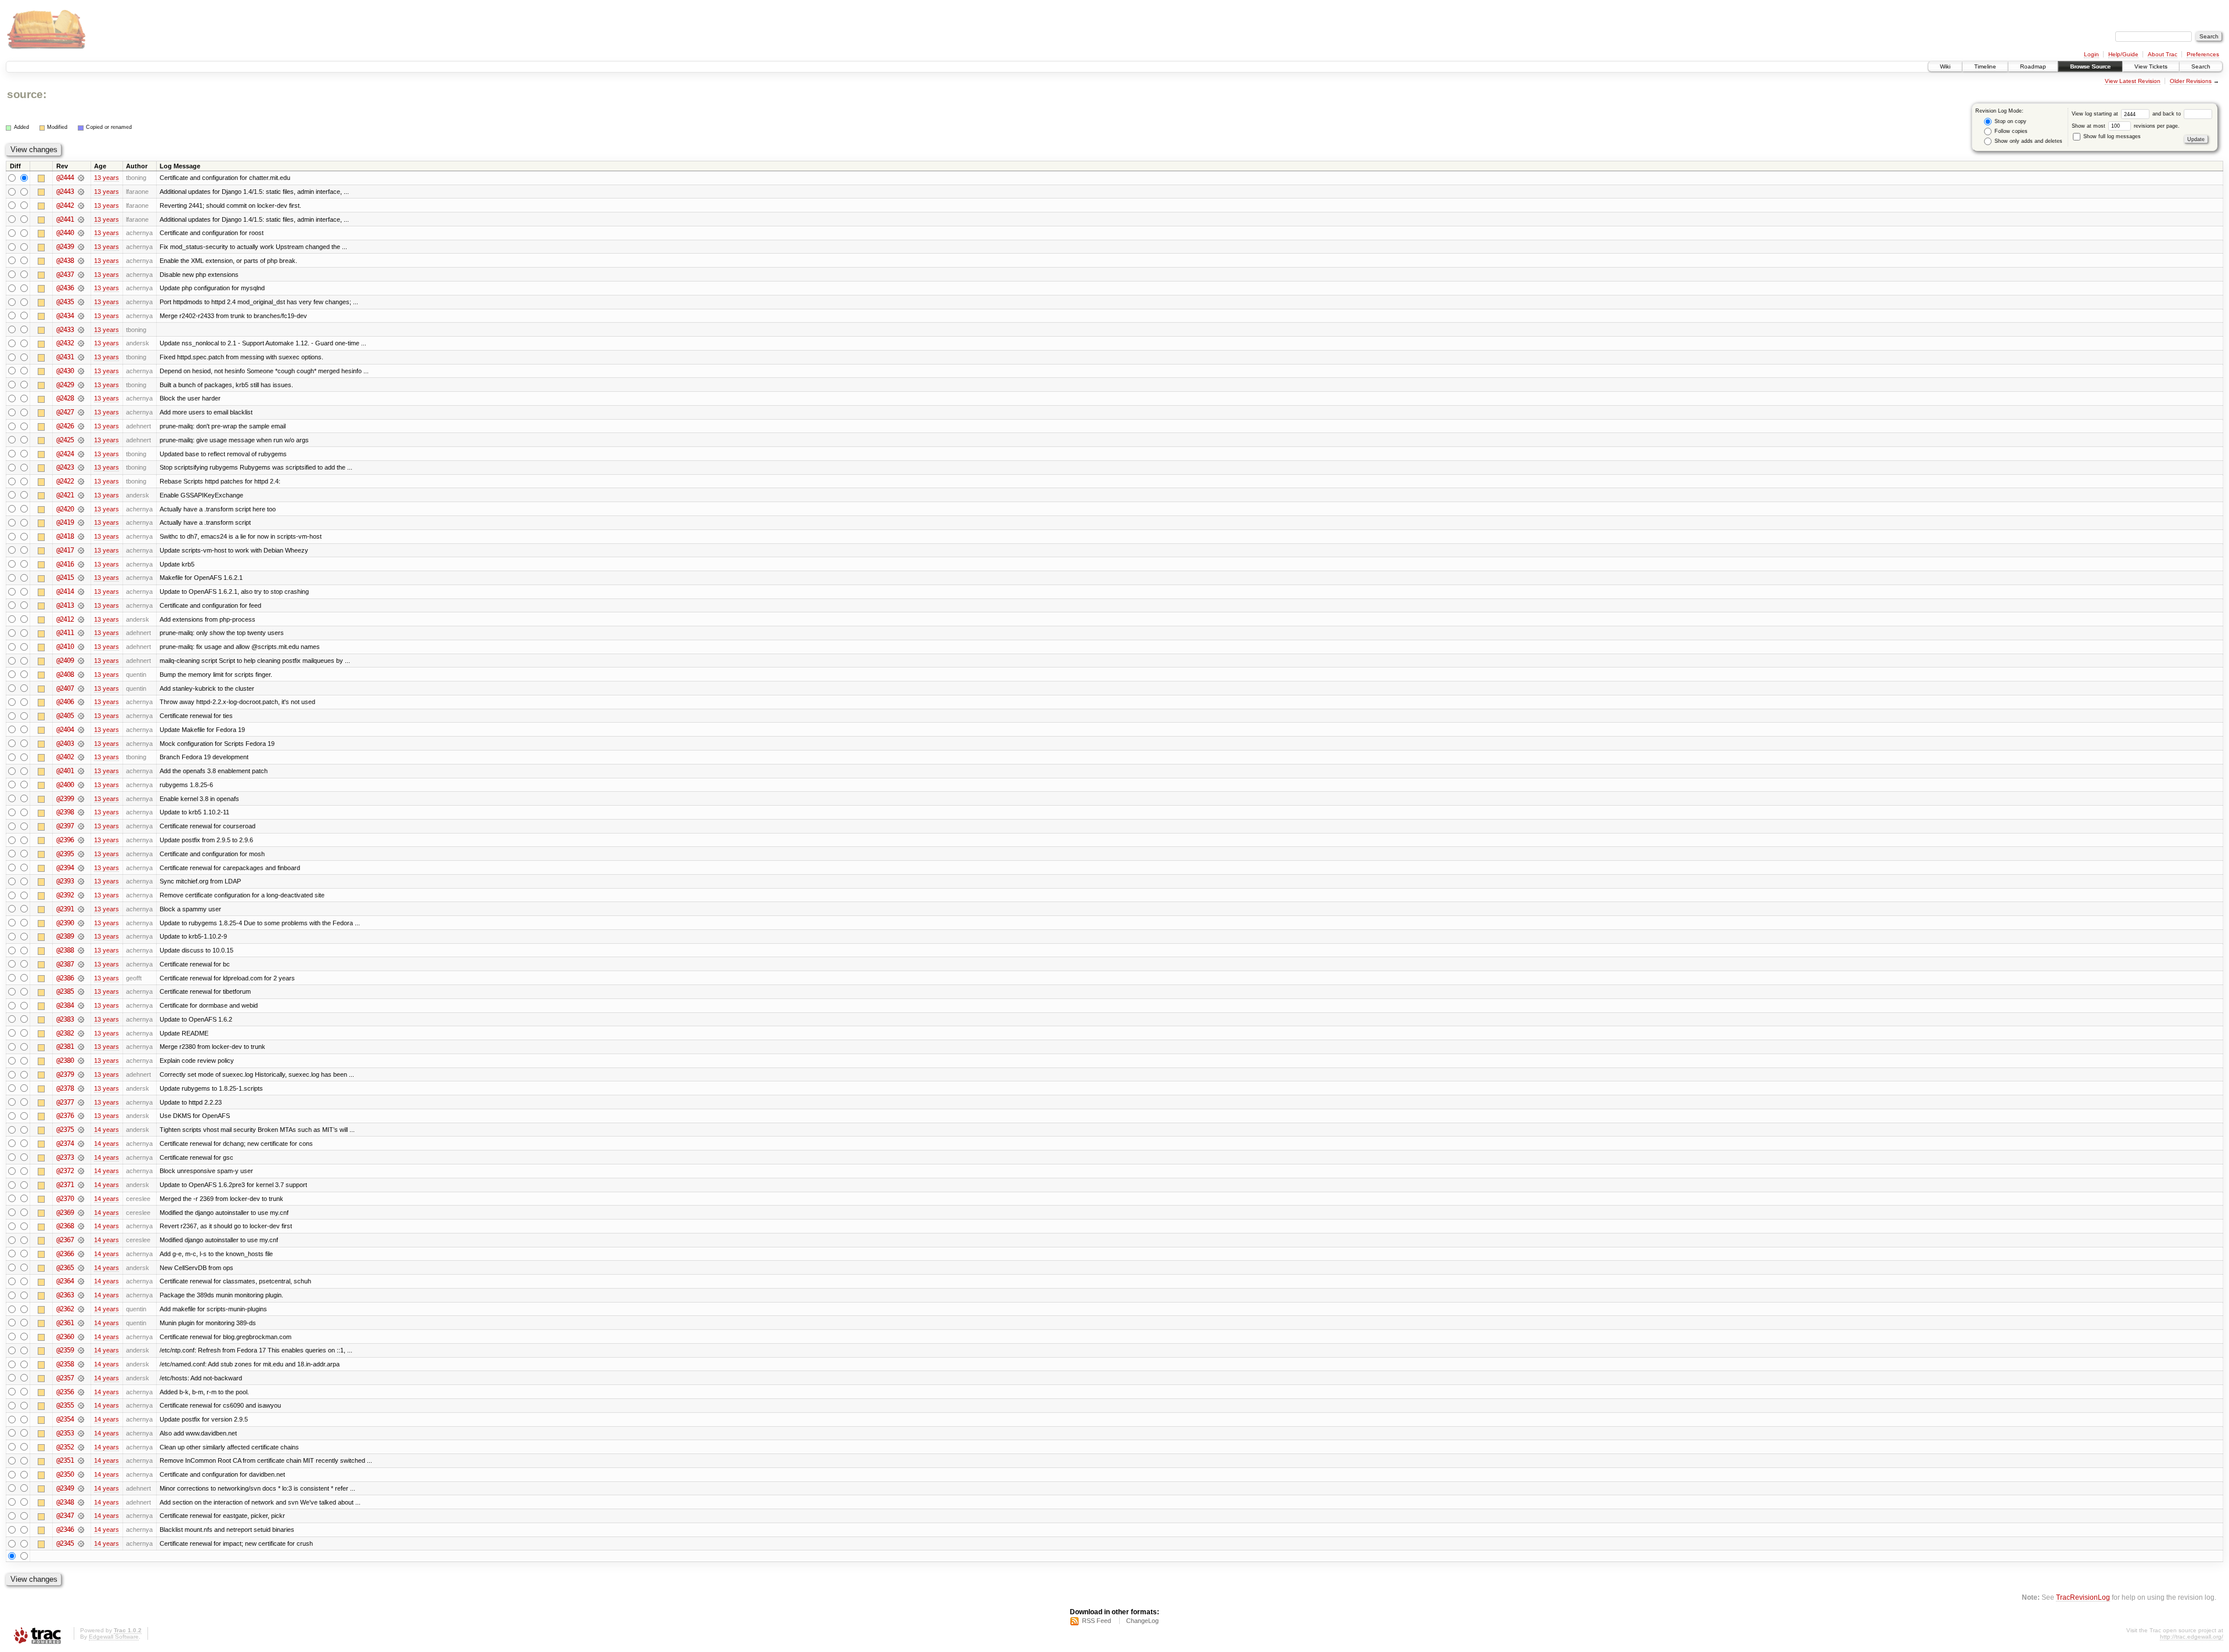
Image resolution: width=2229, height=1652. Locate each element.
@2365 (65, 1268)
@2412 (65, 619)
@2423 (65, 467)
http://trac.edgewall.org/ (2192, 1637)
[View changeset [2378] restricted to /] (81, 1088)
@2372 (65, 1171)
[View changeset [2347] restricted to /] (81, 1516)
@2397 (65, 826)
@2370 (65, 1199)
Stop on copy (2010, 121)
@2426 (65, 426)
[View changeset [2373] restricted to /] (81, 1157)
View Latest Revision (2133, 81)
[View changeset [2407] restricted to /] (81, 688)
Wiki (1945, 66)
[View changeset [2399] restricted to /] (81, 799)
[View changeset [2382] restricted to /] (81, 1033)
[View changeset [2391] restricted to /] (81, 909)
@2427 (65, 412)
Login (2091, 54)
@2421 (65, 495)
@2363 (65, 1295)
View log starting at (2096, 114)
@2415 (65, 578)
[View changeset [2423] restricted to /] (81, 467)
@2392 (65, 895)
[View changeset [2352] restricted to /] (81, 1447)
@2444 (65, 178)
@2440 (65, 233)
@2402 (65, 757)
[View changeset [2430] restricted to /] (81, 371)
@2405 (65, 716)
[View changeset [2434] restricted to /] (81, 316)
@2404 (65, 730)
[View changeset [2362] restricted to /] (81, 1309)
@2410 (65, 647)
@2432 (65, 343)
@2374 (65, 1144)
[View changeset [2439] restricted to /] (81, 247)
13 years (107, 178)
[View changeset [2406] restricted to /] (81, 702)
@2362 (65, 1309)
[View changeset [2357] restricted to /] (81, 1378)
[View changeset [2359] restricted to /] (81, 1350)
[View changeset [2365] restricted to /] (81, 1268)
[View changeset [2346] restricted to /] (81, 1530)
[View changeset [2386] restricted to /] (81, 978)
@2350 (65, 1474)
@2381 (65, 1047)
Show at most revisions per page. (2126, 126)
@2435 (65, 302)
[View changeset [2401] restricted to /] (81, 771)
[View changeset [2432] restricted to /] (81, 343)
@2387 (65, 964)
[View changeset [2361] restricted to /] (81, 1323)
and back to (2167, 114)
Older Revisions (2191, 81)
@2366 (65, 1254)
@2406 (65, 702)
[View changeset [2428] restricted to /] (81, 398)
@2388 (65, 950)
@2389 (65, 936)
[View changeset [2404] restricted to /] (81, 730)
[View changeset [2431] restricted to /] (81, 357)
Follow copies (2010, 131)
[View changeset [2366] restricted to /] (81, 1254)
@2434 (65, 316)
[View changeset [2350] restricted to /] (81, 1474)
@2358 (65, 1364)
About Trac (2163, 54)
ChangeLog (1142, 1621)
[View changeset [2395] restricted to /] (81, 854)
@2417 (65, 550)
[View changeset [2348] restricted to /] (81, 1502)
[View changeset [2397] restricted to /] (81, 826)
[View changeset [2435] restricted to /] (81, 302)
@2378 (65, 1088)
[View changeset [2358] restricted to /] (81, 1364)
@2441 (65, 219)
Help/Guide (2123, 54)
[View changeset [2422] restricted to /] (81, 481)
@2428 (65, 398)
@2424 (65, 454)
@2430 (65, 371)
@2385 (65, 991)
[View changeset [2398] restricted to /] (81, 812)
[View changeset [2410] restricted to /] (81, 647)
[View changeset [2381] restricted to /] (81, 1047)
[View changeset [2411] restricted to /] (81, 633)
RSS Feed (1097, 1621)
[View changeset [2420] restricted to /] (81, 509)
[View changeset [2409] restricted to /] (81, 661)
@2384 (65, 1005)
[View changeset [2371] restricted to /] (81, 1185)
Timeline (1985, 66)
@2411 (65, 633)
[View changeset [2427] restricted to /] (81, 412)
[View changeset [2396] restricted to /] (81, 840)
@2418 (65, 536)
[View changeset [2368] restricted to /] (81, 1226)
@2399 (65, 799)
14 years (107, 1130)
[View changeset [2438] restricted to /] (81, 261)
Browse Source (2090, 66)
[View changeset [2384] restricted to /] (81, 1005)
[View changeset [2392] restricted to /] (81, 895)
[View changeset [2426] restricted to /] (81, 426)
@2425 (65, 440)
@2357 (65, 1378)
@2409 (65, 661)
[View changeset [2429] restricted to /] (81, 385)
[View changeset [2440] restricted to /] (81, 233)
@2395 (65, 854)
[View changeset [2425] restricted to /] (81, 440)
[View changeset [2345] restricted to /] (81, 1543)
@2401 (65, 771)
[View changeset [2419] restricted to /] (81, 522)
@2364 (65, 1281)
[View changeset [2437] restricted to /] (81, 275)
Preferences (2203, 54)
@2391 (65, 909)
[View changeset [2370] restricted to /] (81, 1199)
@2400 (65, 785)
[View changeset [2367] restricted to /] (81, 1240)
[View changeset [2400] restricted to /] (81, 785)
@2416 (65, 564)
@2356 (65, 1392)
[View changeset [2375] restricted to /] (81, 1130)
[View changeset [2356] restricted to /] (81, 1392)
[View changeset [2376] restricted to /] (81, 1116)
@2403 (65, 744)
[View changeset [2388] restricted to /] (81, 950)
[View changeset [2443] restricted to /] (81, 192)
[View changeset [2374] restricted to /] (81, 1144)
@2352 (65, 1447)
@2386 (65, 978)
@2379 (65, 1074)
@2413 (65, 605)
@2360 (65, 1337)
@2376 (65, 1116)
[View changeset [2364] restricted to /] (81, 1281)
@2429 (65, 385)
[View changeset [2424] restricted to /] (81, 454)
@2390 (65, 923)
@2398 (65, 812)
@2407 (65, 688)
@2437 (65, 275)
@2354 (65, 1419)
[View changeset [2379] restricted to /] (81, 1074)
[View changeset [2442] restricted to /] (81, 205)
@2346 (65, 1530)
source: (27, 94)
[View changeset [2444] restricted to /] (81, 178)
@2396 (65, 840)
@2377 (65, 1102)
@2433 (65, 330)
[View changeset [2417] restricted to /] (81, 550)
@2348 (65, 1502)
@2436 (65, 288)
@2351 (65, 1460)
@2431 (65, 357)
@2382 (65, 1033)
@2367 (65, 1240)
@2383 (65, 1019)
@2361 (65, 1323)
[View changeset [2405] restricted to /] (81, 716)
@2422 (65, 481)
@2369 (65, 1213)
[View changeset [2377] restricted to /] (81, 1102)
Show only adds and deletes (2028, 141)
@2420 (65, 509)
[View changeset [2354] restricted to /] (81, 1419)
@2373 (65, 1157)
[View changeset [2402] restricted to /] (81, 757)
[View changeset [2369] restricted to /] (81, 1213)
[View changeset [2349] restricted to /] (81, 1488)
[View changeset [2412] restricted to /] (81, 619)
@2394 (65, 868)
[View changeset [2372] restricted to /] (81, 1171)
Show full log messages (2111, 136)
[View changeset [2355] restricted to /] (81, 1405)
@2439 (65, 247)
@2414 (65, 591)
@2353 (65, 1433)
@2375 (65, 1130)
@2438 (65, 261)
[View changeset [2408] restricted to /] (81, 674)
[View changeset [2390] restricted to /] (81, 923)
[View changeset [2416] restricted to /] (81, 564)
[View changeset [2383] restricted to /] (81, 1019)
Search (2201, 66)
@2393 (65, 881)
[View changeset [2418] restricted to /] (81, 536)
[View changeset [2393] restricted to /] (81, 881)
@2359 (65, 1350)
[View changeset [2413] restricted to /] (81, 605)
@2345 (65, 1543)
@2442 (65, 205)
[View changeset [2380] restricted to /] (81, 1061)
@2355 (65, 1405)
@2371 (65, 1185)
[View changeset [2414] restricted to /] (81, 591)
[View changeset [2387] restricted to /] (81, 964)
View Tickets (2151, 66)
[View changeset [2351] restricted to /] (81, 1460)
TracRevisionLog (2083, 1597)
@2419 (65, 522)
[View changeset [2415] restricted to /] (81, 578)
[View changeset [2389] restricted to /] (81, 936)
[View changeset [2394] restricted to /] (81, 868)
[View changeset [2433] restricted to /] (81, 330)
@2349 (65, 1488)
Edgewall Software (114, 1637)
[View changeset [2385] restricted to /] (81, 991)
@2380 (65, 1061)
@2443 (65, 192)
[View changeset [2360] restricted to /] (81, 1337)
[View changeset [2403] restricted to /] (81, 744)
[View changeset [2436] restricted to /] (81, 288)
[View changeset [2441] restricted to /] (81, 219)
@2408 (65, 674)
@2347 (65, 1516)
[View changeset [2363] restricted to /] (81, 1295)
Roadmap (2033, 66)
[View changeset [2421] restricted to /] (81, 495)
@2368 (65, 1226)
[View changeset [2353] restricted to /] (81, 1433)
